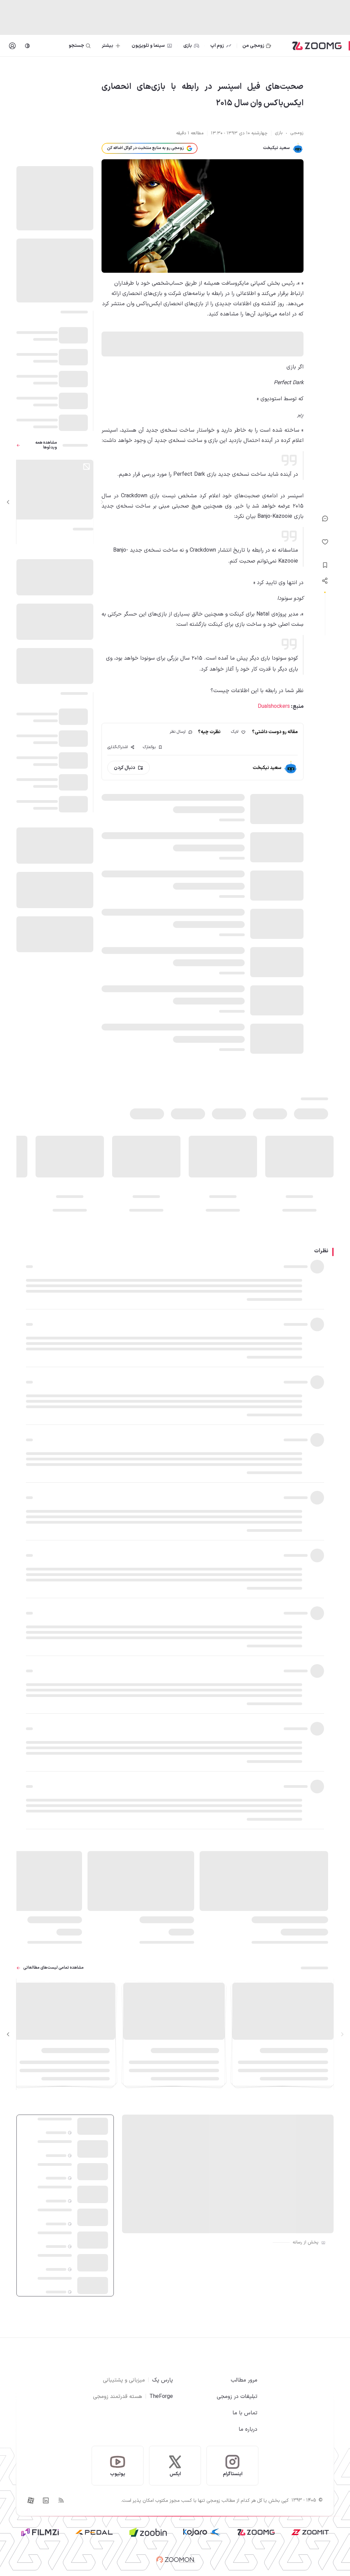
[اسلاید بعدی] (8, 502)
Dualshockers (274, 706)
